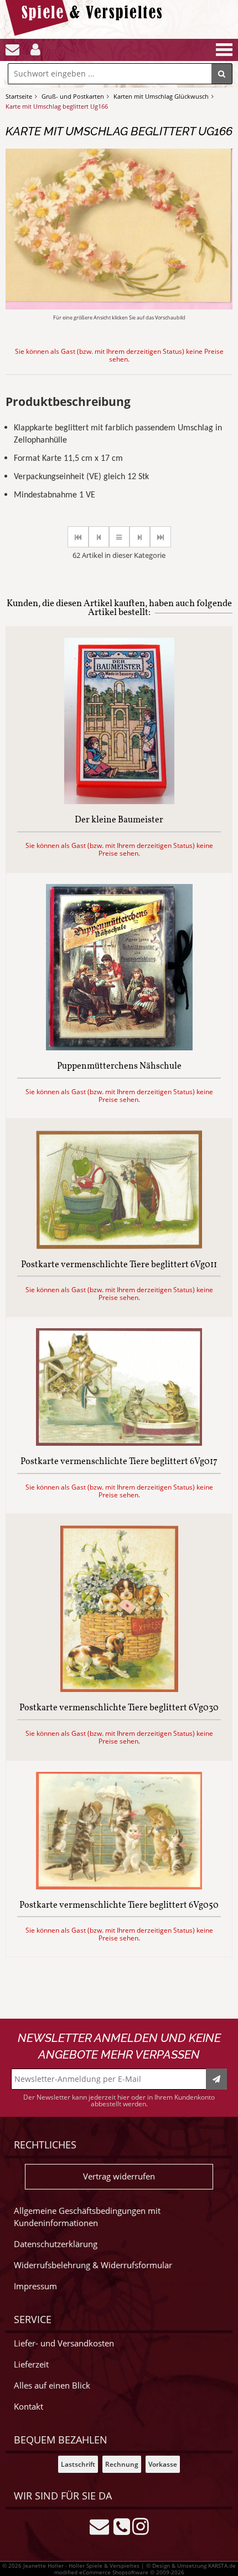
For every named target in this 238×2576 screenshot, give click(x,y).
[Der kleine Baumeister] (119, 801)
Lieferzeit (31, 2364)
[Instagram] (141, 2526)
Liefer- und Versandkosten (64, 2343)
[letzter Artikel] (161, 537)
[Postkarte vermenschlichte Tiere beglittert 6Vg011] (119, 1246)
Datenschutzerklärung (56, 2244)
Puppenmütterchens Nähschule (119, 1067)
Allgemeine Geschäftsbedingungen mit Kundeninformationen (87, 2217)
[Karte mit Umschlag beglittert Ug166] (119, 306)
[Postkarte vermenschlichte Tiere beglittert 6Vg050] (119, 1886)
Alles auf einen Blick (52, 2386)
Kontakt (29, 2407)
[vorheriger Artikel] (99, 537)
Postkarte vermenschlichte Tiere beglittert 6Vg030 (119, 1709)
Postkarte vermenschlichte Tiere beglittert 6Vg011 (119, 1266)
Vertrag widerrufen (119, 2176)
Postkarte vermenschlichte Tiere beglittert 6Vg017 (119, 1462)
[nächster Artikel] (140, 537)
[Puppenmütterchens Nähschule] (119, 1047)
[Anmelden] (35, 50)
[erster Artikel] (78, 537)
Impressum (35, 2286)
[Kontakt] (12, 50)
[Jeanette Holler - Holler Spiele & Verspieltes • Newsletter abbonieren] (216, 2079)
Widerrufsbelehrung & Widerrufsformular (93, 2265)
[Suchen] (222, 74)
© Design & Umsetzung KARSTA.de (191, 2565)
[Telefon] (122, 2526)
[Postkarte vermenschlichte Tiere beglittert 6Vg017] (119, 1443)
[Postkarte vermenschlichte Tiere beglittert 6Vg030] (119, 1689)
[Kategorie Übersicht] (119, 537)
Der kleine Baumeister (119, 821)
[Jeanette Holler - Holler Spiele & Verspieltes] (87, 33)
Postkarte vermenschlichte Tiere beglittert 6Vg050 (119, 1906)
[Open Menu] (223, 50)
